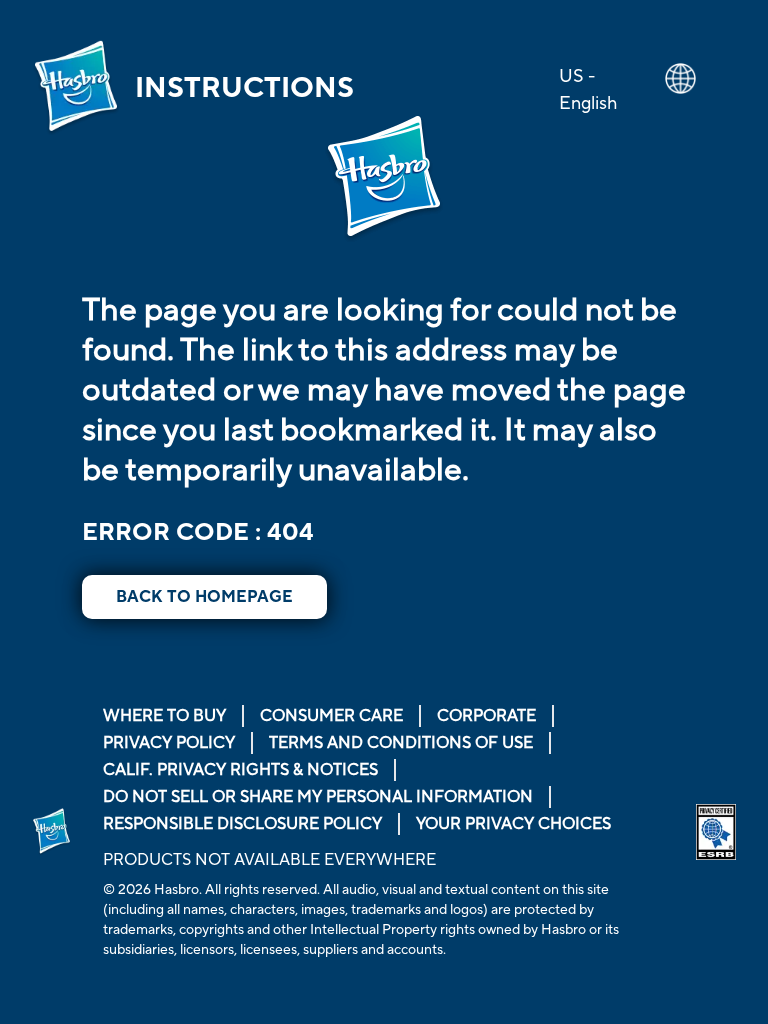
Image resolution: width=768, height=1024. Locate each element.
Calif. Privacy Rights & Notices (240, 770)
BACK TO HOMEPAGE (204, 597)
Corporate (486, 716)
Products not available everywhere (269, 860)
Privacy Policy (169, 743)
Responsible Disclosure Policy (242, 824)
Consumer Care (331, 716)
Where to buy (164, 716)
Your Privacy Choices (513, 824)
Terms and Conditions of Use (401, 743)
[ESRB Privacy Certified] (716, 832)
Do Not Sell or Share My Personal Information (318, 797)
